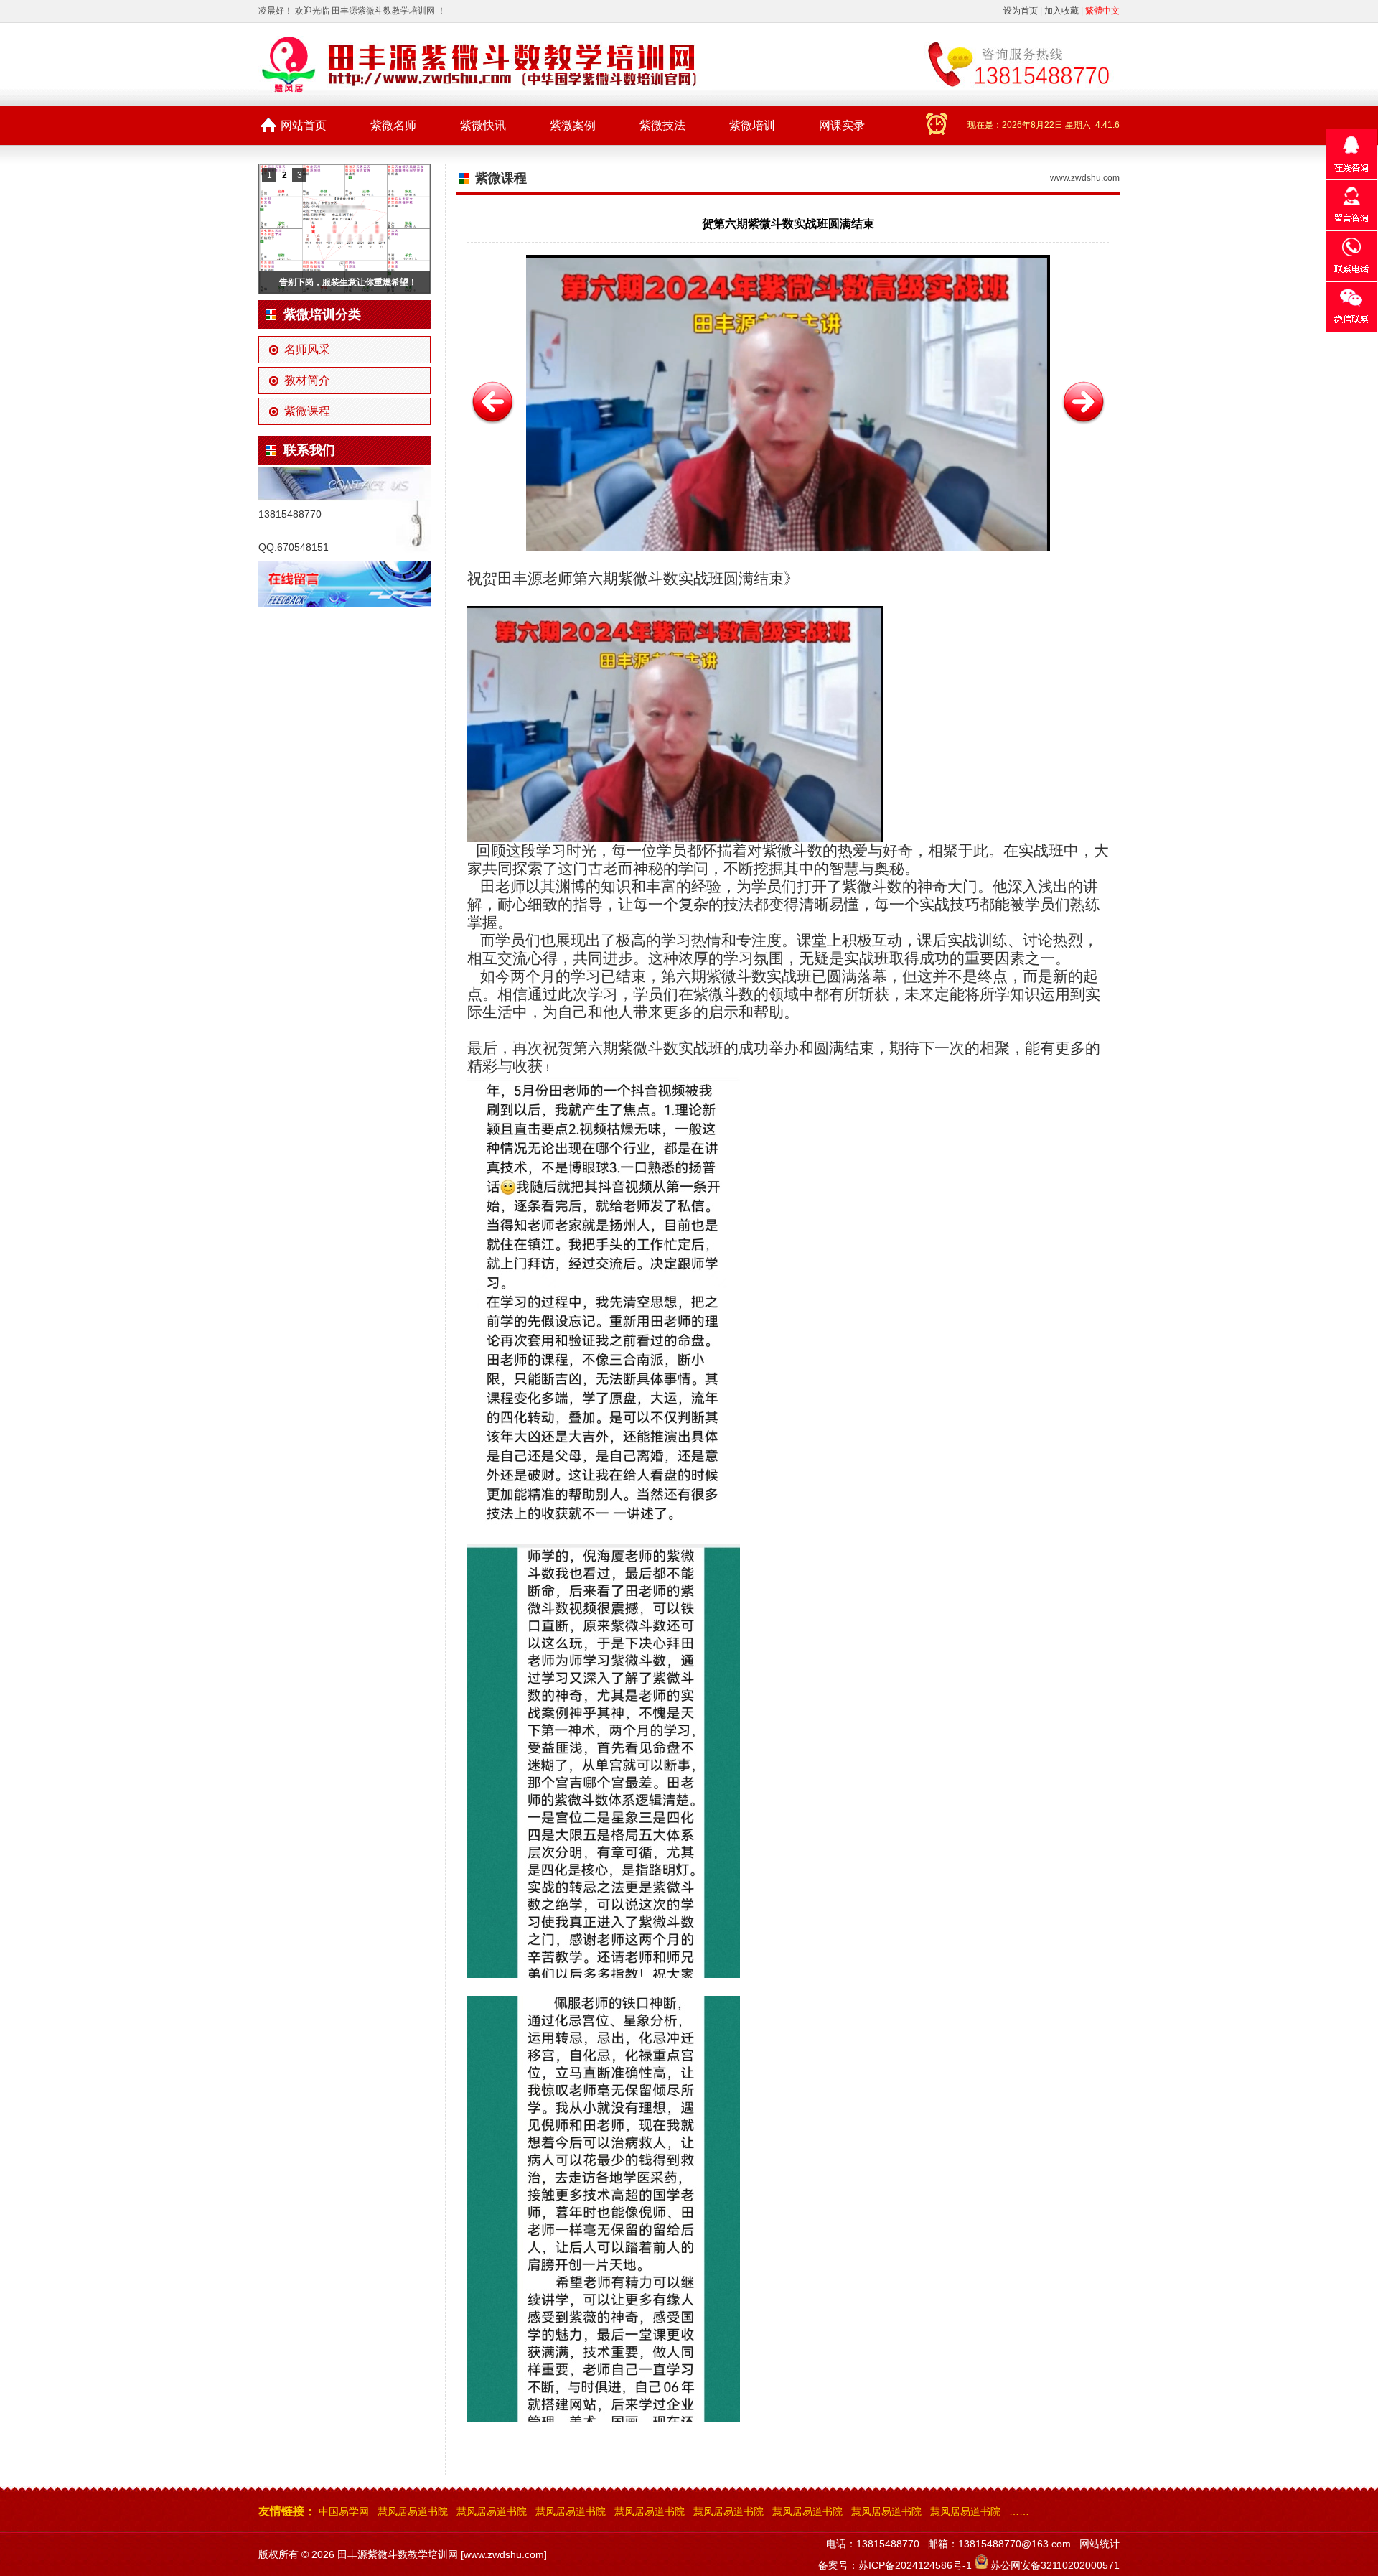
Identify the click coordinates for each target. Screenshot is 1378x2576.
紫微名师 (393, 125)
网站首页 (304, 125)
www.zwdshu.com (1085, 178)
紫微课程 (307, 411)
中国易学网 (344, 2511)
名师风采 (307, 349)
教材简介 (307, 380)
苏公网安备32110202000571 (1055, 2565)
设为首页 (1021, 11)
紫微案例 (573, 125)
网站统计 (1100, 2544)
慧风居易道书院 (413, 2511)
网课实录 (842, 125)
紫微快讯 (483, 125)
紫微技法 (662, 125)
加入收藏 (1061, 11)
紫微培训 (752, 125)
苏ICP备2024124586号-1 (915, 2565)
